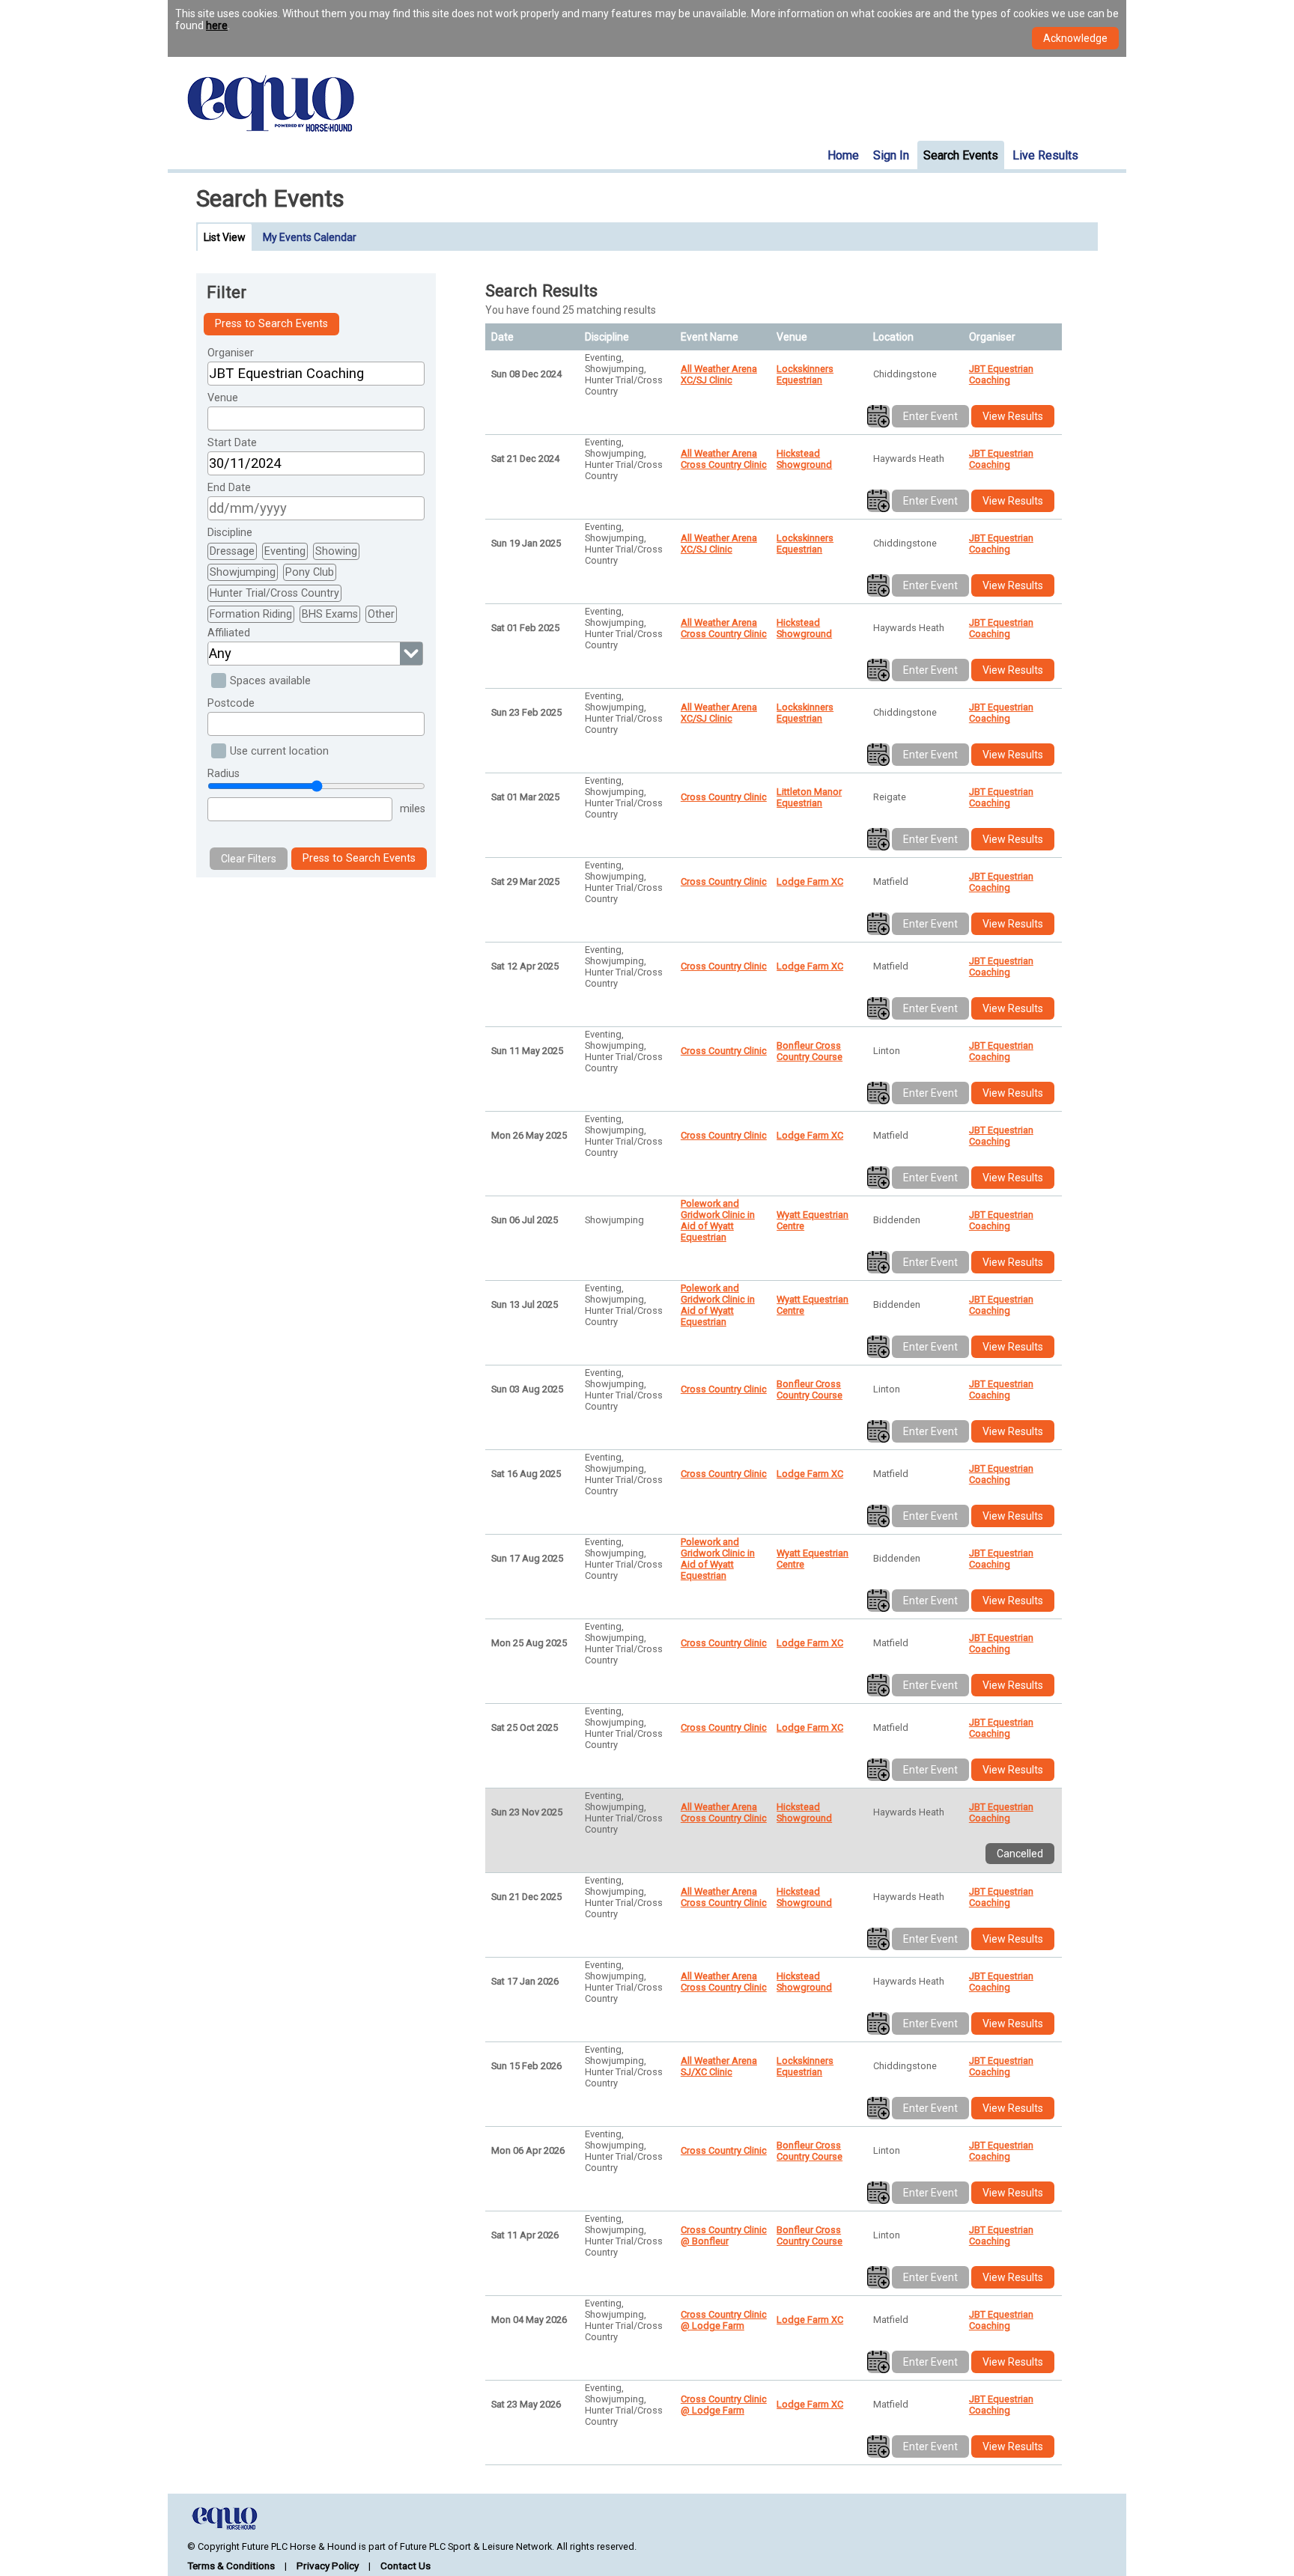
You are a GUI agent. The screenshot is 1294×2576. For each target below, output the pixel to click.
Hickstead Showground (804, 459)
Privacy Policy (328, 2566)
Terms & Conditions (231, 2566)
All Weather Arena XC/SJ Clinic (719, 374)
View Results (1013, 416)
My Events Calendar (310, 237)
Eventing (285, 551)
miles (413, 809)
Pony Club (310, 572)
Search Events (961, 155)
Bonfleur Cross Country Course (809, 1051)
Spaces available (270, 681)
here (217, 25)
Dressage (232, 551)
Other (381, 614)
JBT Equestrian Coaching (1001, 374)
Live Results (1045, 155)
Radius (224, 774)
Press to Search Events (271, 324)
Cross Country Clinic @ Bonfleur (724, 2235)
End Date (229, 488)
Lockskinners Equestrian (805, 374)
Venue (223, 398)
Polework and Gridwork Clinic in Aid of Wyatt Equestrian (718, 1220)
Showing (336, 551)
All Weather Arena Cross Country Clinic (724, 459)
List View (225, 237)
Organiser (231, 353)
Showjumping (243, 572)
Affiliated (229, 633)
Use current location (279, 751)
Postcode (231, 703)
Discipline (230, 533)
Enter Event (930, 416)
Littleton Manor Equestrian (809, 797)
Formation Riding (251, 614)
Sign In (891, 155)
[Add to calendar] (878, 416)
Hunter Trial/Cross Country (274, 593)
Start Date (232, 443)
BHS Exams (330, 614)
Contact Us (405, 2566)
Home (843, 155)
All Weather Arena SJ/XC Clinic (719, 2066)
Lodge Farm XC (810, 881)
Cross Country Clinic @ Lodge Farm (724, 2320)
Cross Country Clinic (724, 797)
